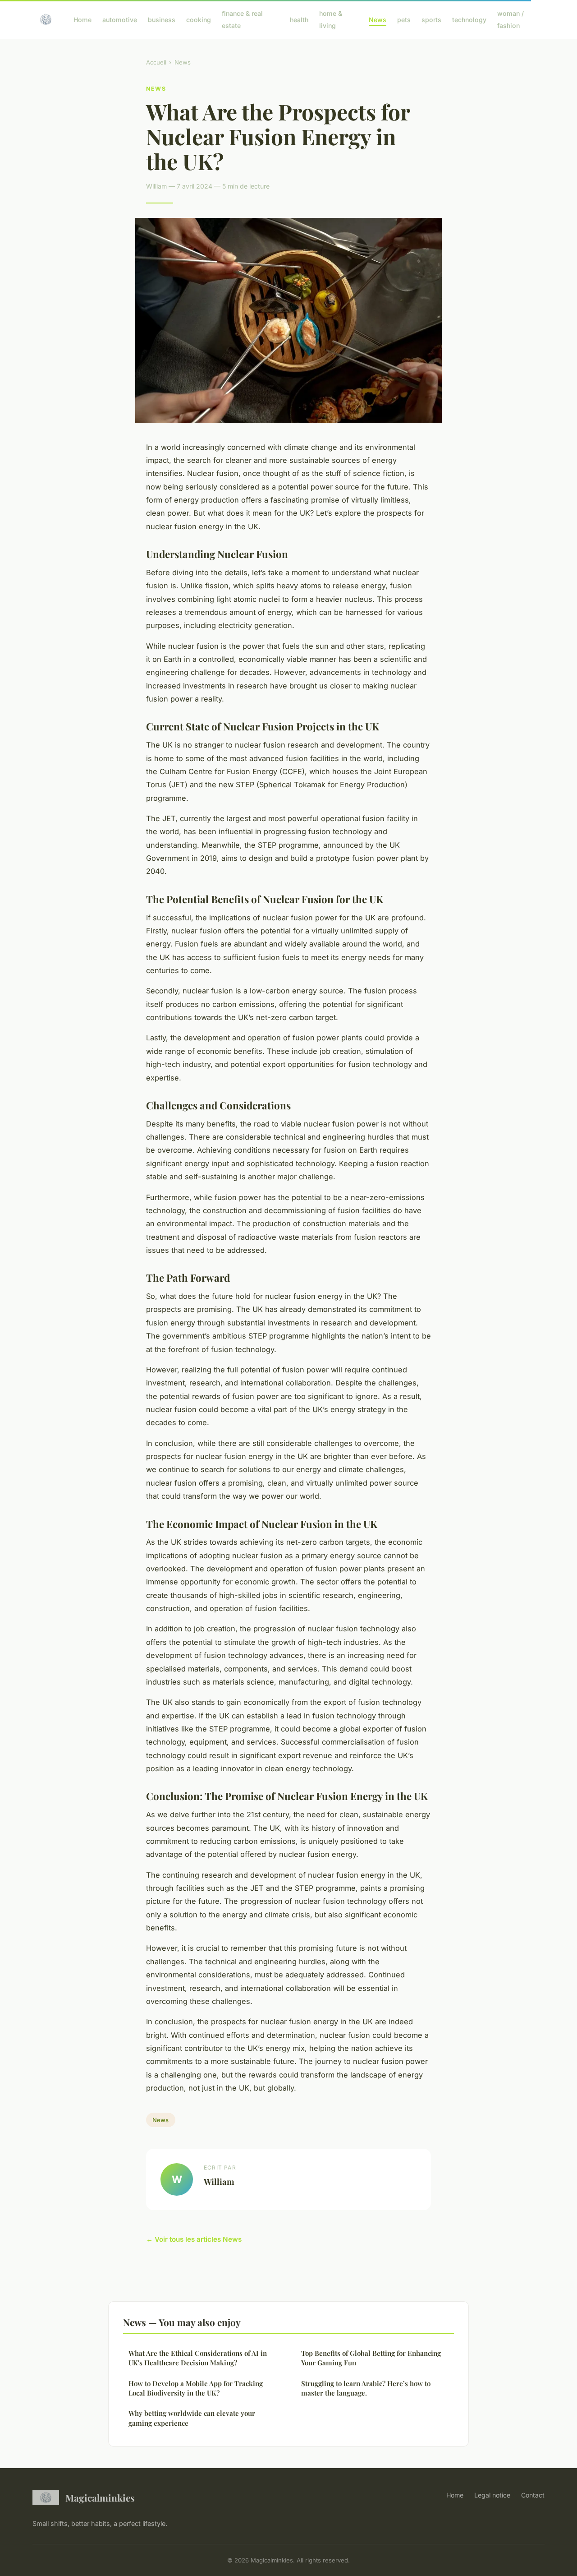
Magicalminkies (100, 2498)
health (299, 20)
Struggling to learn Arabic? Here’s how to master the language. (366, 2388)
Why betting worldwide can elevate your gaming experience (192, 2418)
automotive (120, 20)
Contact (533, 2495)
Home (82, 20)
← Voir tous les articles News (194, 2239)
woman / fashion (511, 19)
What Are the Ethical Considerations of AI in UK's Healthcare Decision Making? (198, 2358)
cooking (199, 20)
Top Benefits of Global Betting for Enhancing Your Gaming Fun (371, 2358)
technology (469, 20)
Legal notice (492, 2495)
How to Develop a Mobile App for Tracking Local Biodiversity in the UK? (196, 2388)
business (162, 20)
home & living (331, 19)
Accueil (156, 62)
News (378, 20)
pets (404, 20)
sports (431, 20)
